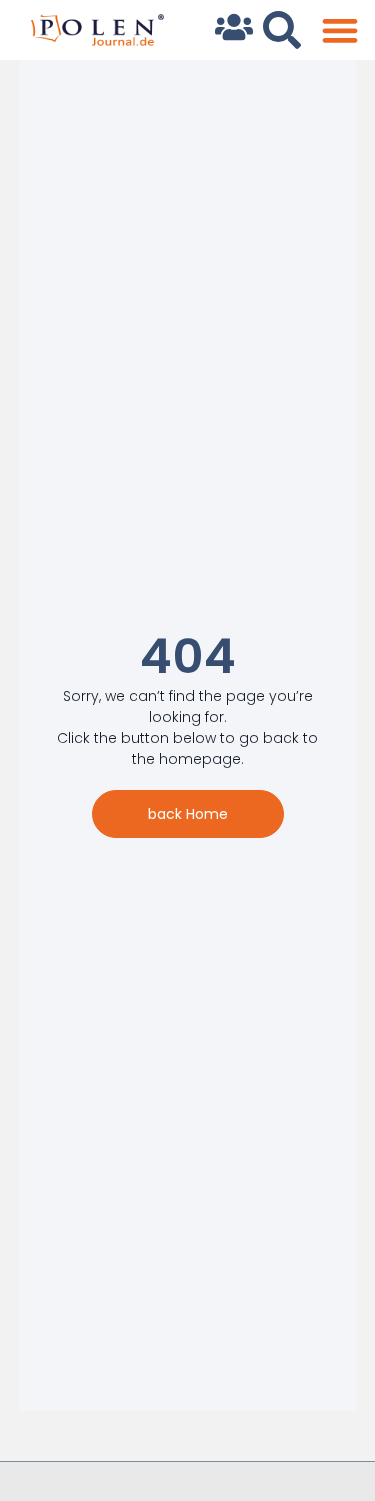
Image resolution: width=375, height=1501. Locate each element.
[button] (339, 30)
